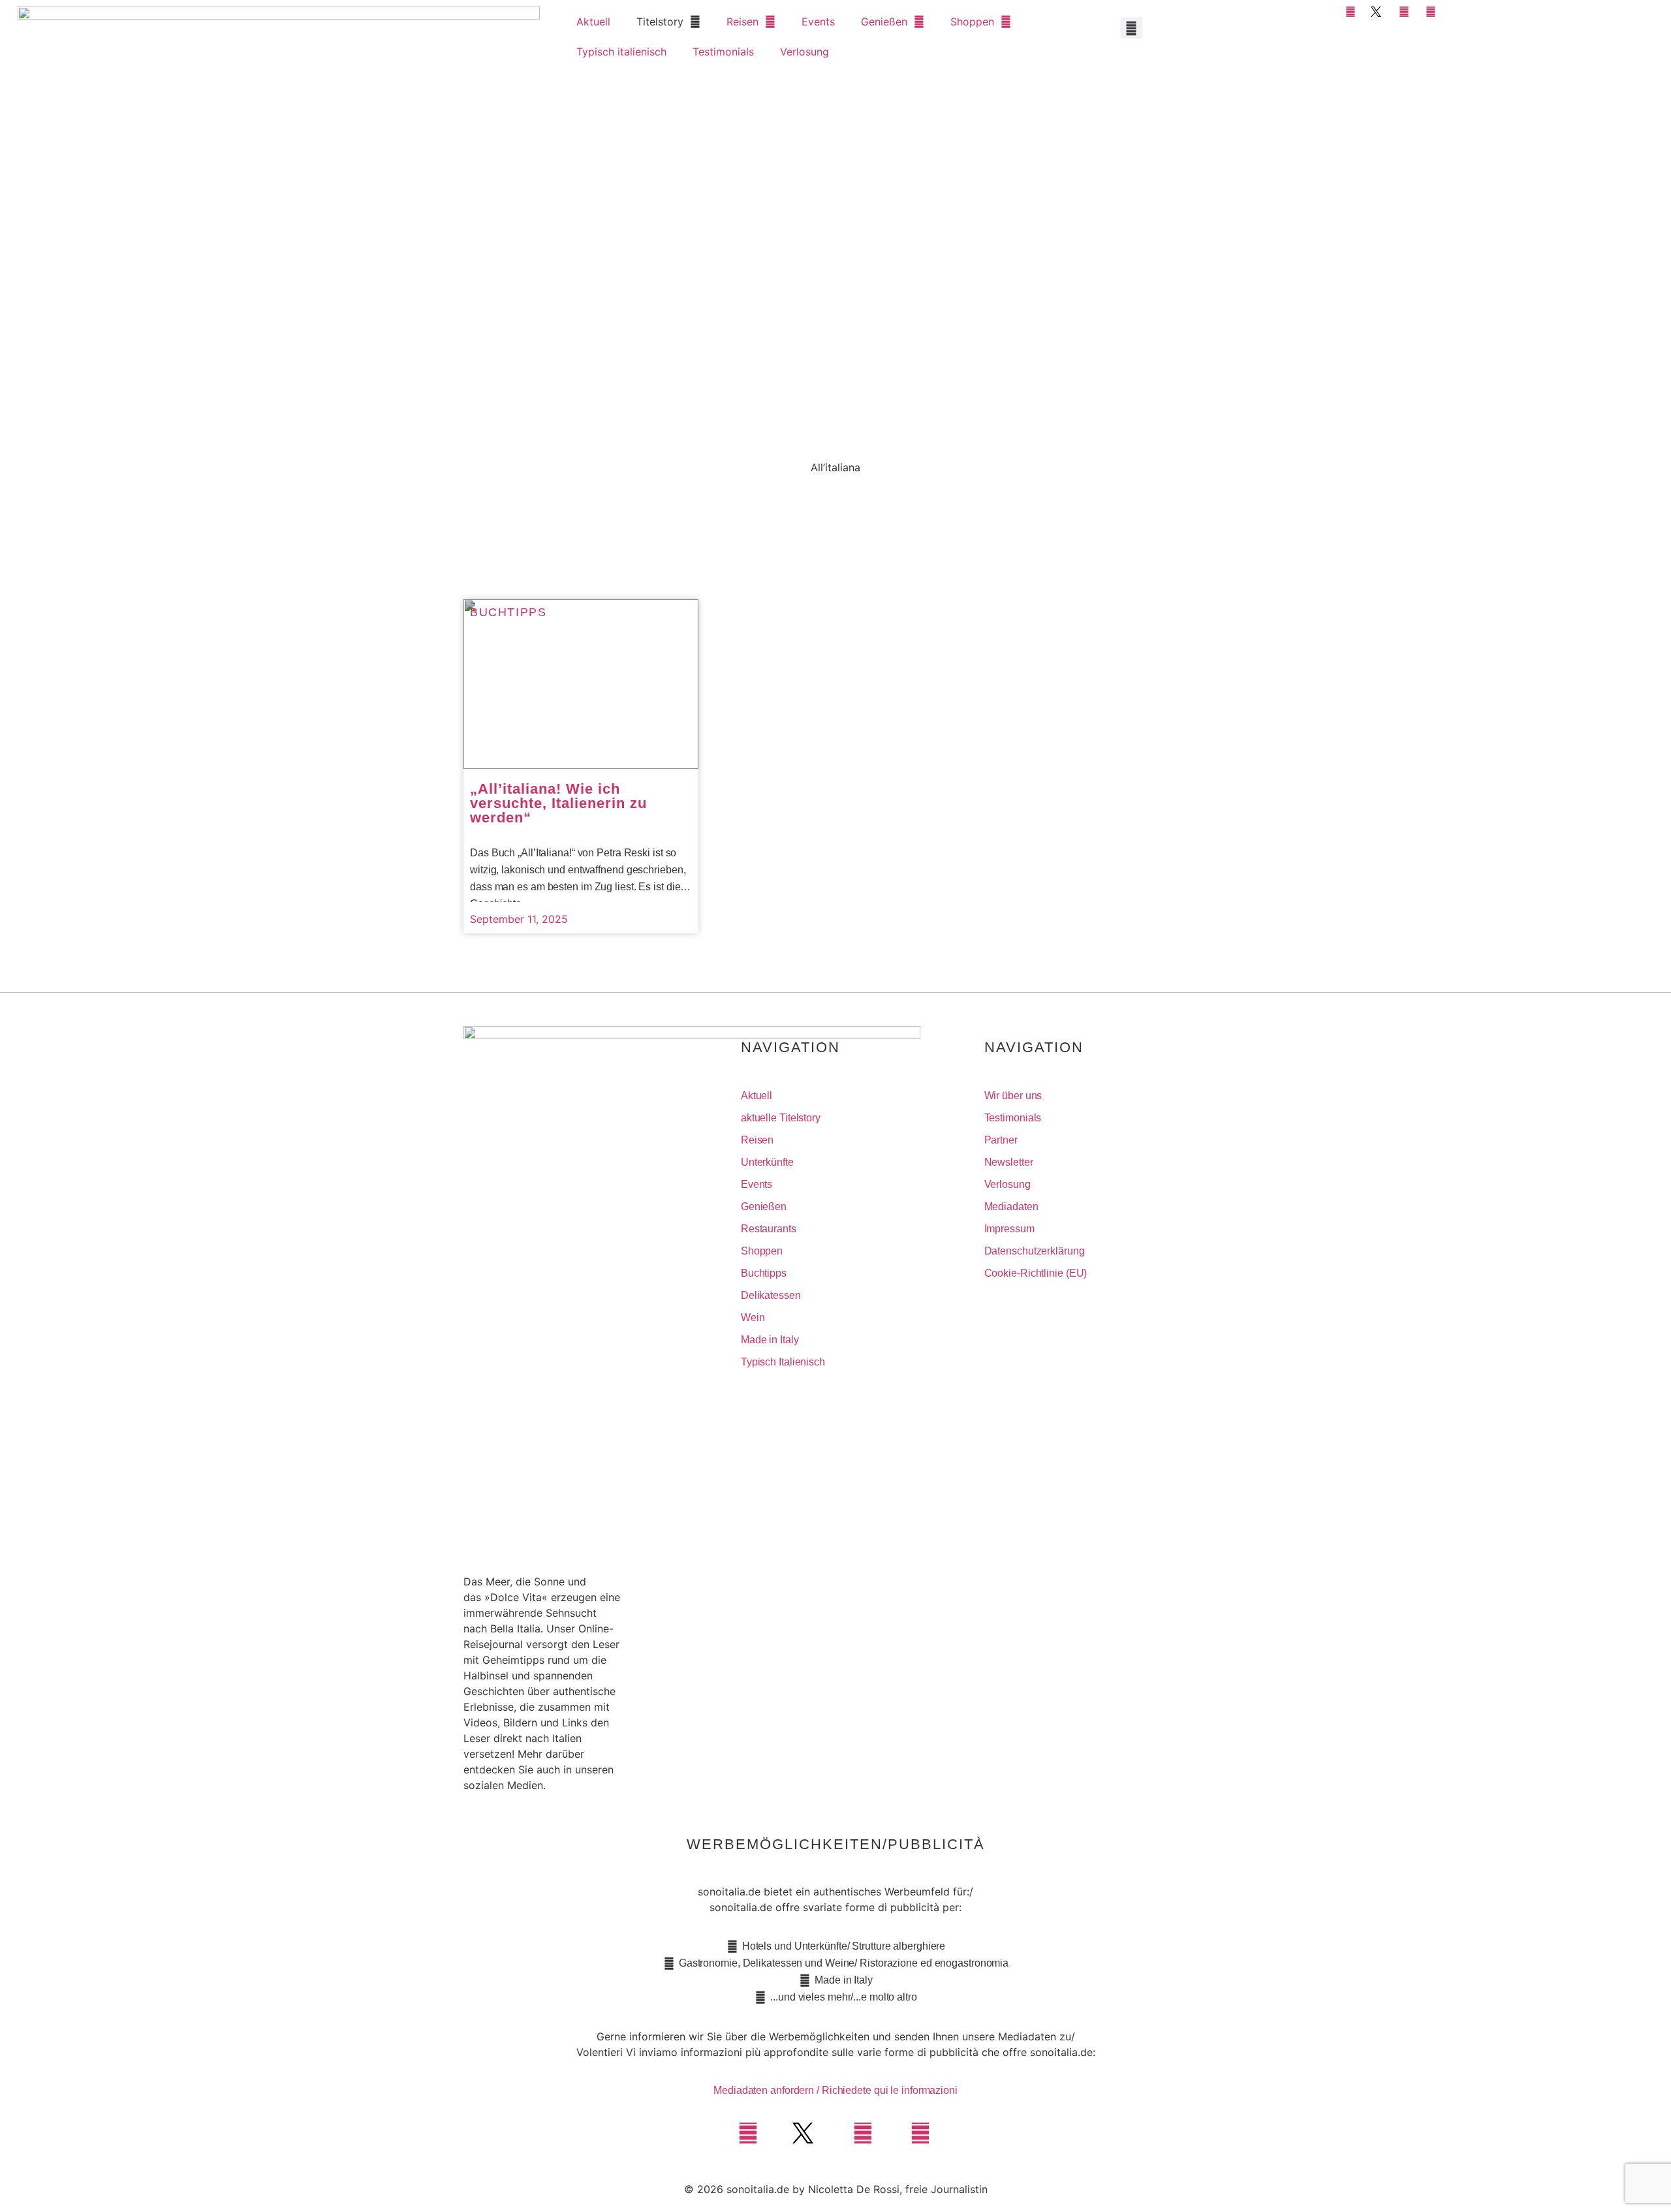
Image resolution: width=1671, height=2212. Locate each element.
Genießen (884, 22)
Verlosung (804, 52)
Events (818, 22)
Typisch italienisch (621, 52)
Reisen (742, 22)
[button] (1132, 28)
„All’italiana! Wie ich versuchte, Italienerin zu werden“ (558, 803)
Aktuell (593, 22)
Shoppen (972, 22)
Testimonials (723, 52)
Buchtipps (508, 612)
